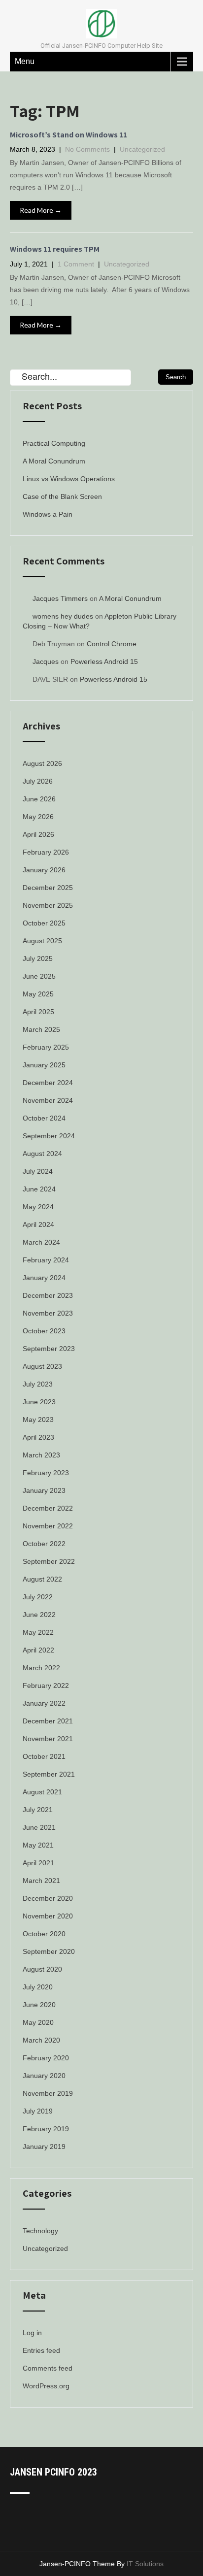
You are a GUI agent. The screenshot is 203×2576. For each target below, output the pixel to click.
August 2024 (42, 1154)
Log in (32, 2333)
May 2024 (38, 1207)
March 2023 (41, 1455)
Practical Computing (54, 443)
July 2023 (38, 1384)
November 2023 (48, 1313)
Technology (40, 2231)
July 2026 (38, 781)
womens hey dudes (63, 616)
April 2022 (38, 1650)
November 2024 (48, 1100)
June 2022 (39, 1615)
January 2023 (44, 1490)
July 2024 (38, 1171)
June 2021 (39, 1827)
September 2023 (49, 1349)
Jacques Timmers (60, 598)
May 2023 (38, 1420)
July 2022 (38, 1597)
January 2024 (44, 1278)
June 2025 (39, 976)
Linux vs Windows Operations (69, 479)
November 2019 (48, 2093)
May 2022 (38, 1632)
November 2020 (48, 1916)
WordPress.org (46, 2386)
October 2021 (44, 1756)
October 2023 (44, 1331)
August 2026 (42, 763)
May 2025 (38, 994)
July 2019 (38, 2111)
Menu (25, 61)
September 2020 (49, 1951)
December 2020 (48, 1898)
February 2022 (46, 1685)
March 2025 (41, 1029)
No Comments (87, 149)
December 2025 (48, 888)
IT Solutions (145, 2564)
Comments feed (48, 2368)
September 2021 (49, 1774)
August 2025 (42, 941)
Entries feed (41, 2350)
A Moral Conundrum (54, 461)
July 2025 (38, 958)
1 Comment (76, 264)
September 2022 (49, 1561)
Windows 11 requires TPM (55, 249)
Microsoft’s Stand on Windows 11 (68, 135)
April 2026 (38, 834)
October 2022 (44, 1544)
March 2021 (41, 1881)
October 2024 (44, 1118)
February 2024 (46, 1260)
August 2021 (42, 1792)
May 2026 (38, 817)
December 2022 (48, 1508)
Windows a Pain (48, 514)
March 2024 (41, 1242)
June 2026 (39, 799)
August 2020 (42, 1969)
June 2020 (39, 2005)
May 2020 (38, 2022)
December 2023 (48, 1295)
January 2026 (44, 870)
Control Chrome (112, 644)
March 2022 (41, 1668)
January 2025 (44, 1065)
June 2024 (39, 1189)
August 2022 (42, 1579)
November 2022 (48, 1526)
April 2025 (38, 1012)
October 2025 (44, 923)
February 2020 (46, 2058)
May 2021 (38, 1845)
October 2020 (44, 1934)
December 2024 (48, 1083)
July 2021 (38, 1810)
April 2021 (38, 1863)
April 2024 (38, 1224)
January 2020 (44, 2076)
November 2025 (48, 905)
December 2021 (48, 1721)
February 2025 (46, 1047)
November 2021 (48, 1739)
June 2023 (39, 1402)
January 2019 (44, 2147)
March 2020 (41, 2040)
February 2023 (46, 1473)
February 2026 (46, 852)
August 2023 (42, 1366)
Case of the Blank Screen (62, 496)
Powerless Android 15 (104, 661)
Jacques (46, 661)
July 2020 (38, 1987)
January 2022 (44, 1703)
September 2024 (49, 1136)
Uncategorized (142, 149)
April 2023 (38, 1437)
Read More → (41, 210)
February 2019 (46, 2129)
